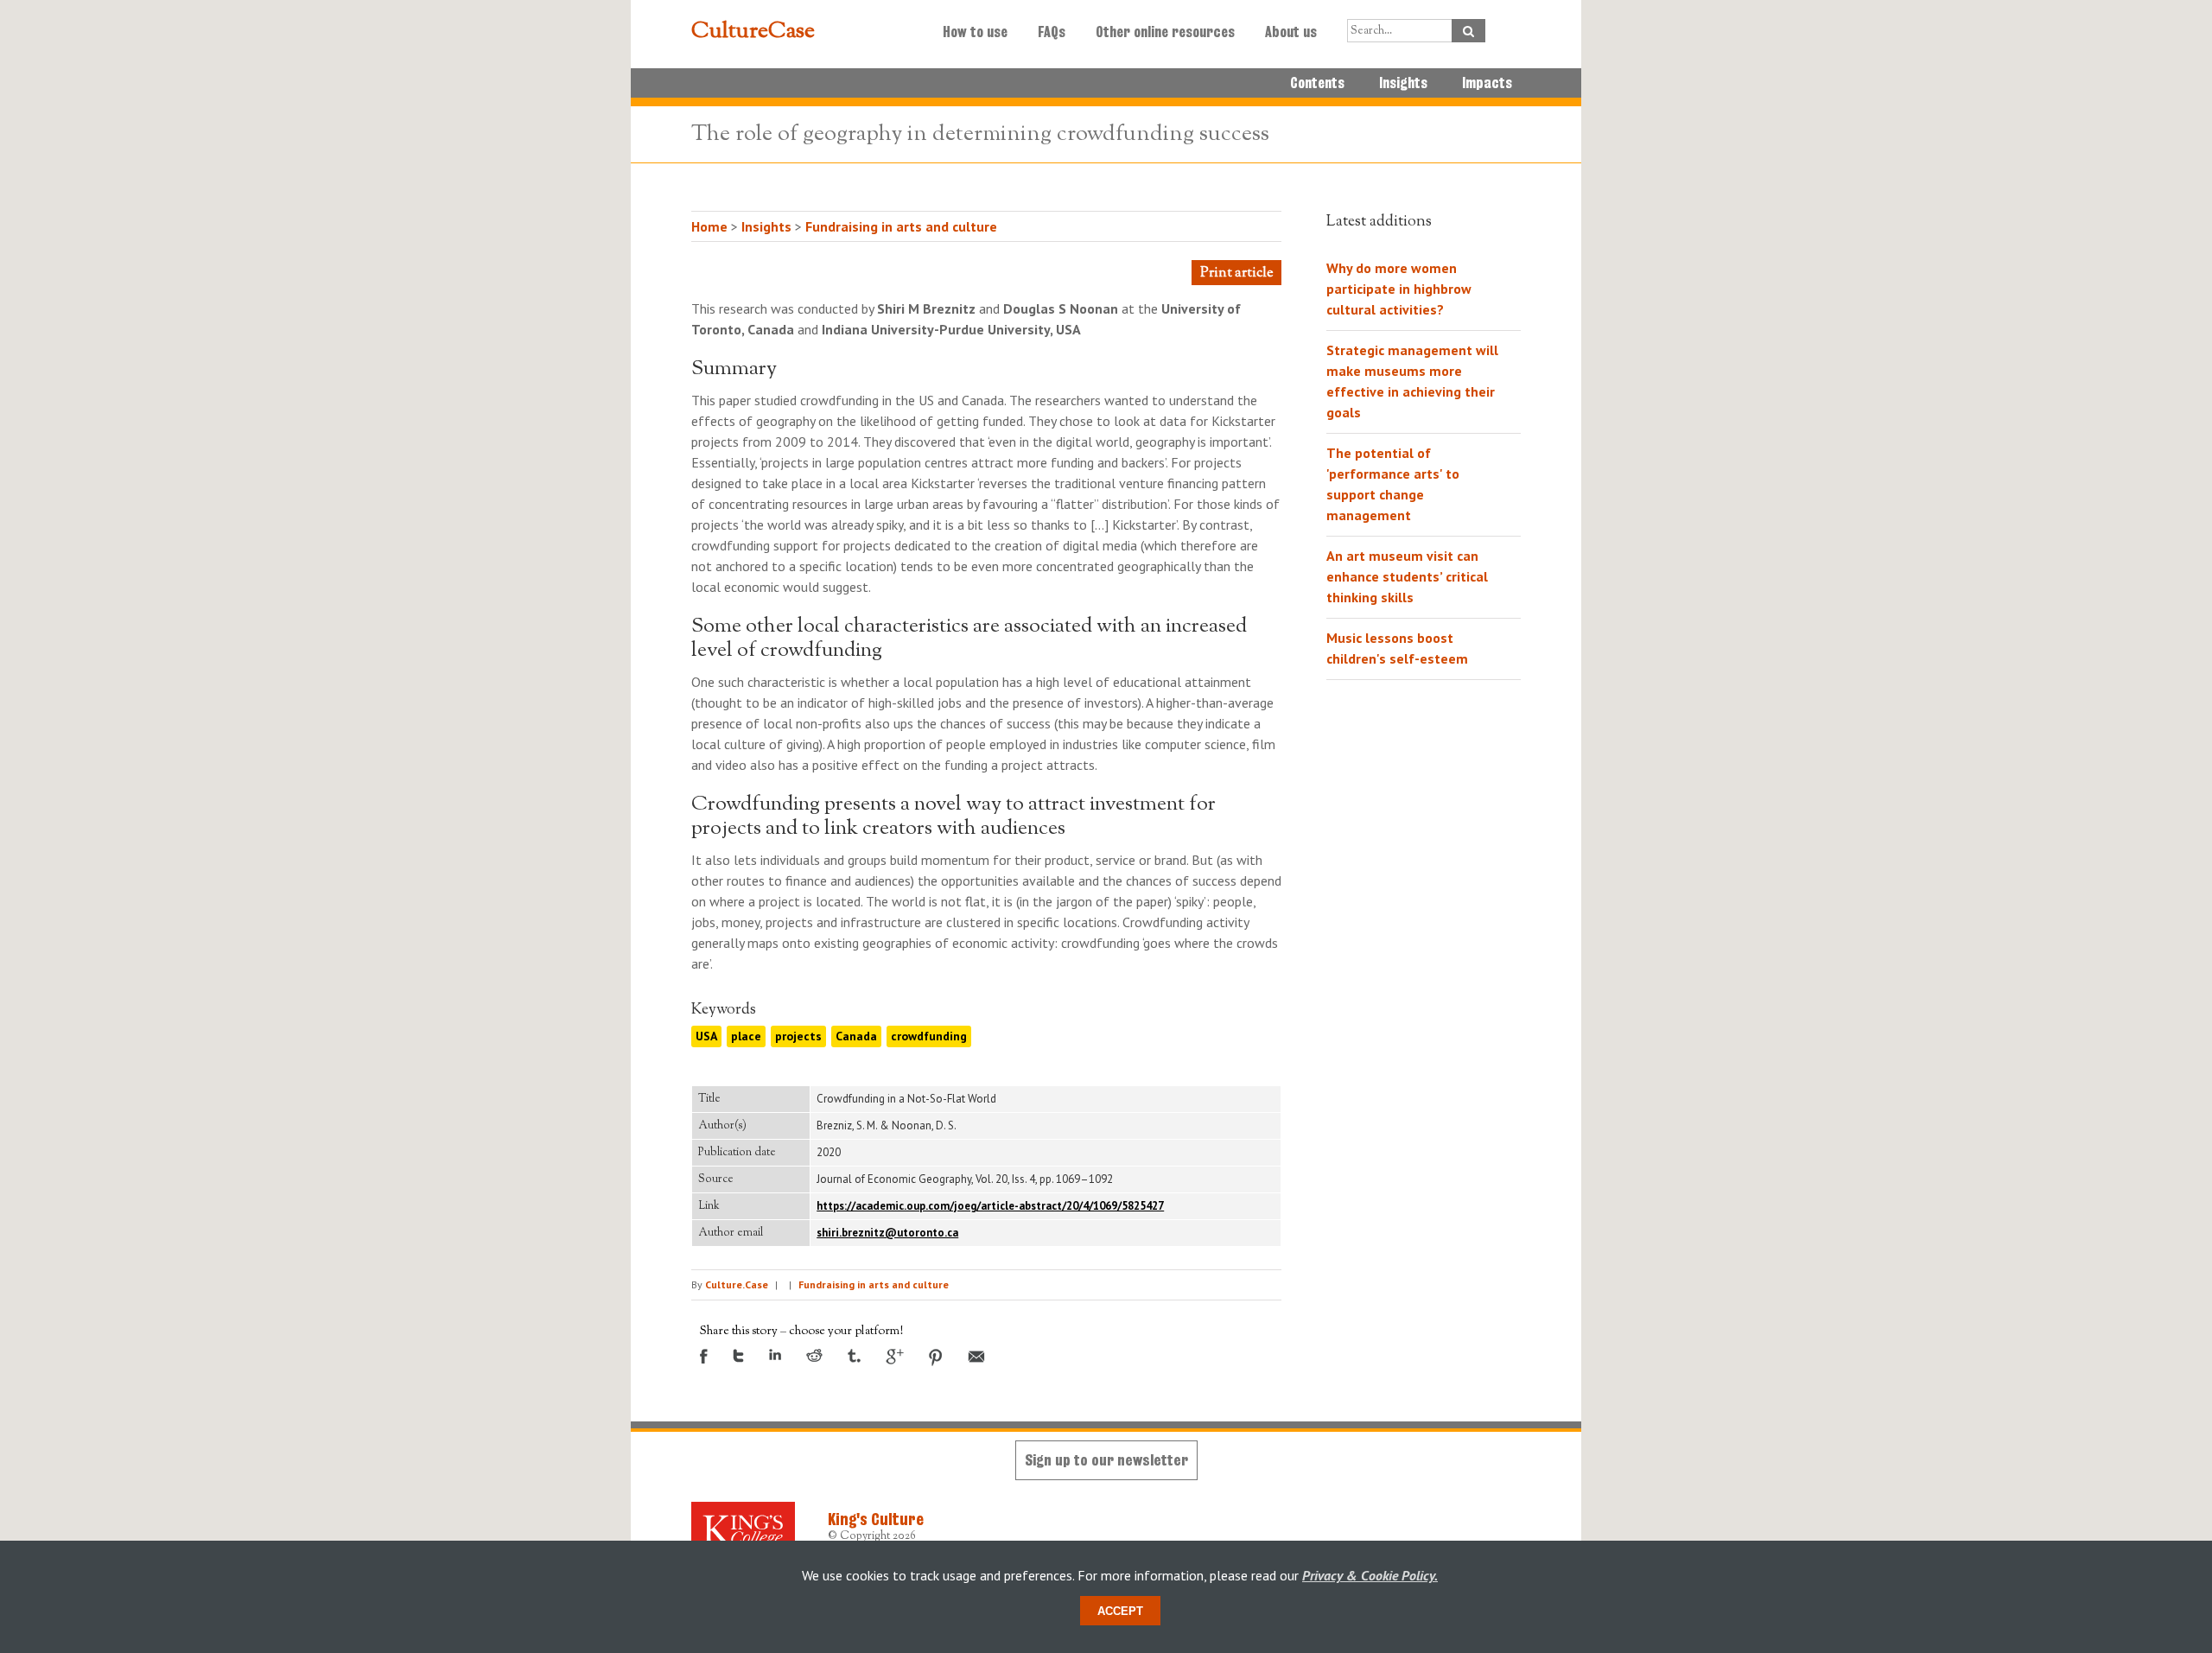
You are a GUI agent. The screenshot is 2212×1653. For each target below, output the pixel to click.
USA (706, 1036)
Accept (1120, 1611)
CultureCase (753, 32)
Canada (856, 1036)
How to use (975, 32)
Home (709, 226)
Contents (1317, 83)
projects (798, 1036)
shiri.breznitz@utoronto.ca (887, 1233)
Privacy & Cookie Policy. (1370, 1575)
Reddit (814, 1355)
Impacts (1487, 83)
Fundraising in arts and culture (901, 226)
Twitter (738, 1356)
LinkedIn (775, 1354)
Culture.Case (737, 1284)
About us (1291, 32)
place (746, 1036)
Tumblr (854, 1356)
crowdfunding (929, 1036)
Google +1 (895, 1357)
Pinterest (936, 1357)
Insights (1403, 83)
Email (976, 1357)
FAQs (1052, 32)
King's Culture (876, 1519)
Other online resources (1165, 32)
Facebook (704, 1356)
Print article (1236, 273)
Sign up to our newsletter (1106, 1460)
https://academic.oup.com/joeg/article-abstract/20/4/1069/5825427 (990, 1206)
